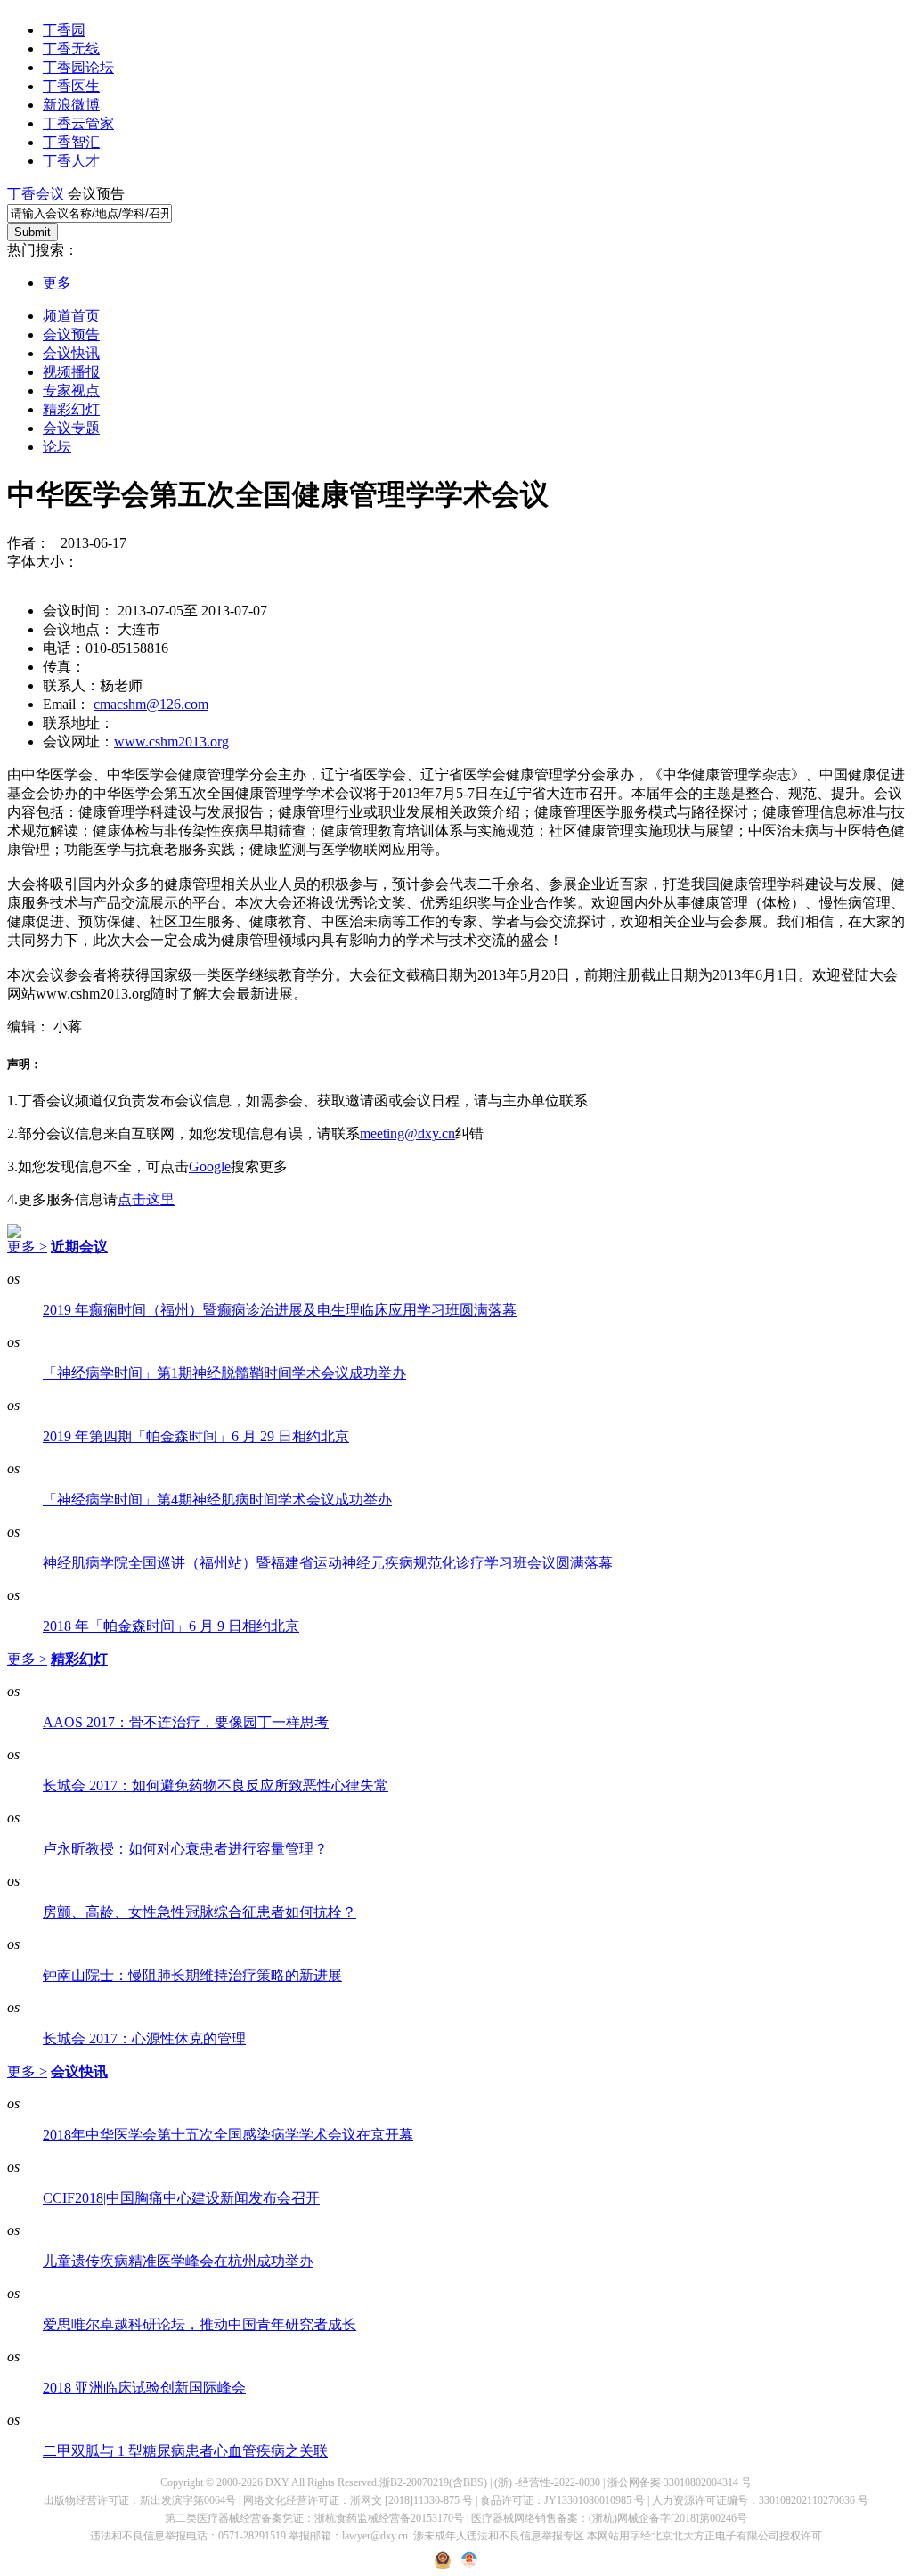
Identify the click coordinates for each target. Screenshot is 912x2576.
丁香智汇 (71, 142)
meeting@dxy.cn (407, 1133)
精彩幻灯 (71, 409)
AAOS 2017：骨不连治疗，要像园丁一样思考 (186, 1722)
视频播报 (71, 372)
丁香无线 (71, 49)
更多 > (27, 1247)
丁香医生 (71, 86)
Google (210, 1166)
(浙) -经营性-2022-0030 (547, 2482)
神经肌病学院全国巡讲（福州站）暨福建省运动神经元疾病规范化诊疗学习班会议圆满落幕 (328, 1563)
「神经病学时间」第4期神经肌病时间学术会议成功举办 (217, 1500)
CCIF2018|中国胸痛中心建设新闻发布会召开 (181, 2198)
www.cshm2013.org (171, 742)
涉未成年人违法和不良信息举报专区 (499, 2536)
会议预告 (71, 334)
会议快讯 (71, 353)
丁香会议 (36, 194)
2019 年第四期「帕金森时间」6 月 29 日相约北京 (196, 1436)
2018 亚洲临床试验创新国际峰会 (144, 2388)
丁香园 (64, 30)
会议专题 (71, 428)
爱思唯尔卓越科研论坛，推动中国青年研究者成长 (199, 2324)
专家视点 (71, 391)
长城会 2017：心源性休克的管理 (144, 2038)
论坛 (57, 447)
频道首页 (71, 316)
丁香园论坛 (78, 67)
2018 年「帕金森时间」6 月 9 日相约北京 (171, 1626)
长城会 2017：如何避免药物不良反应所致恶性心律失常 (216, 1785)
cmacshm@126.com (151, 704)
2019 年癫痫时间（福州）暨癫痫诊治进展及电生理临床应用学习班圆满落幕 (280, 1310)
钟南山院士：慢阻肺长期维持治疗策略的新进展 (192, 1975)
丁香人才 (71, 161)
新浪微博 (71, 105)
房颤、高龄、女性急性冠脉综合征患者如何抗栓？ (199, 1912)
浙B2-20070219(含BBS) (433, 2482)
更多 (57, 283)
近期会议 (79, 1247)
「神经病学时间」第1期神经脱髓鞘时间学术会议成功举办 (224, 1373)
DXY (277, 2482)
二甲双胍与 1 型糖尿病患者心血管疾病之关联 (185, 2451)
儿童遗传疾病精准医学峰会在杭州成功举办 (178, 2261)
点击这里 (146, 1199)
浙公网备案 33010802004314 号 (680, 2482)
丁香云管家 (78, 123)
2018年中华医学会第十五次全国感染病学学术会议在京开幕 (228, 2135)
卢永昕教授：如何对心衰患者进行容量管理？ (185, 1849)
